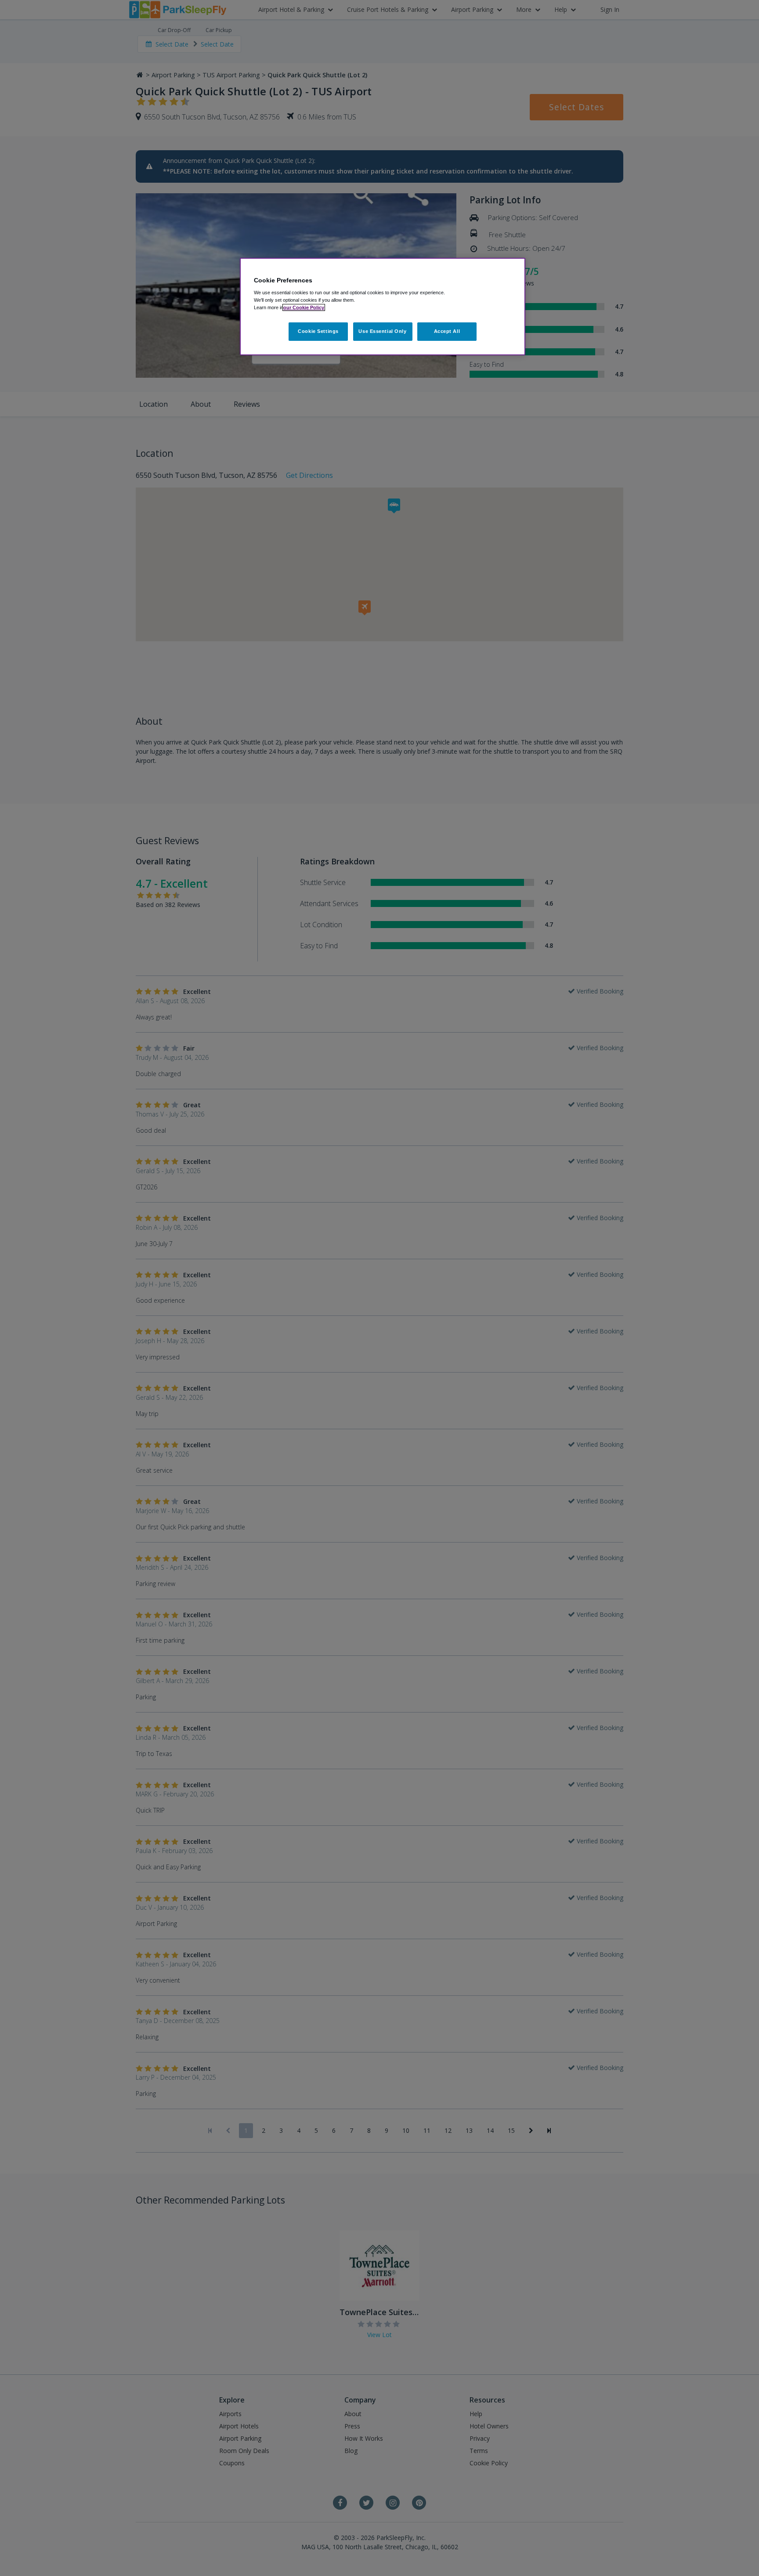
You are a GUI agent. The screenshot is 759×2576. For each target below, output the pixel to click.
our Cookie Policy (304, 307)
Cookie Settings (318, 331)
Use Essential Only (382, 331)
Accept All (447, 331)
